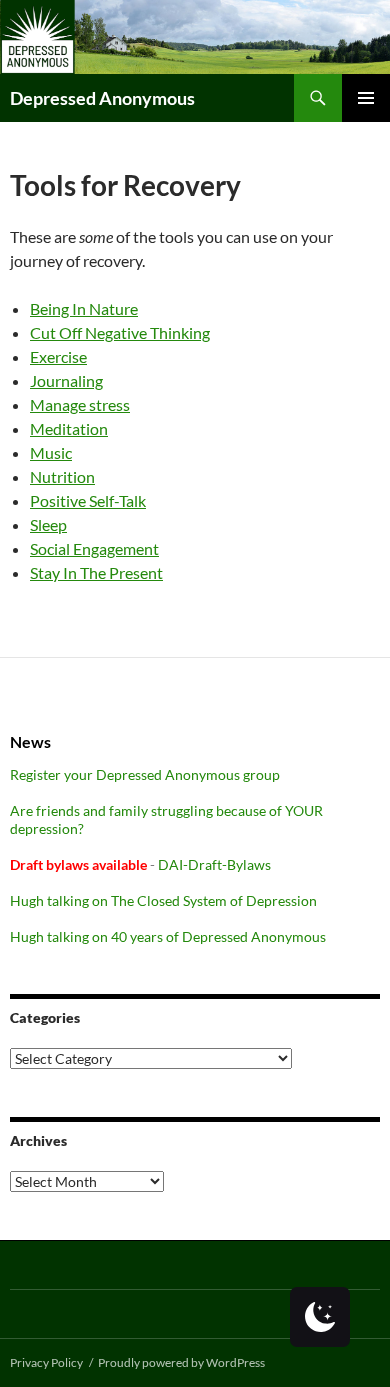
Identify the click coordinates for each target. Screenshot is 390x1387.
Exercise (58, 356)
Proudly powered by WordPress (181, 1362)
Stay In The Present (96, 572)
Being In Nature (84, 308)
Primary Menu (366, 98)
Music (51, 452)
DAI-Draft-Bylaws (214, 864)
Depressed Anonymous (102, 98)
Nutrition (62, 476)
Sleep (48, 524)
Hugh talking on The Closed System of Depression (163, 900)
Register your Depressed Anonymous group (145, 774)
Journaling (66, 380)
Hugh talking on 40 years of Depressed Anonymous (168, 936)
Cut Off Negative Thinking (120, 332)
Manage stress (80, 404)
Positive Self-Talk (88, 500)
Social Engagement (94, 548)
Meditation (69, 428)
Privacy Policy (46, 1362)
